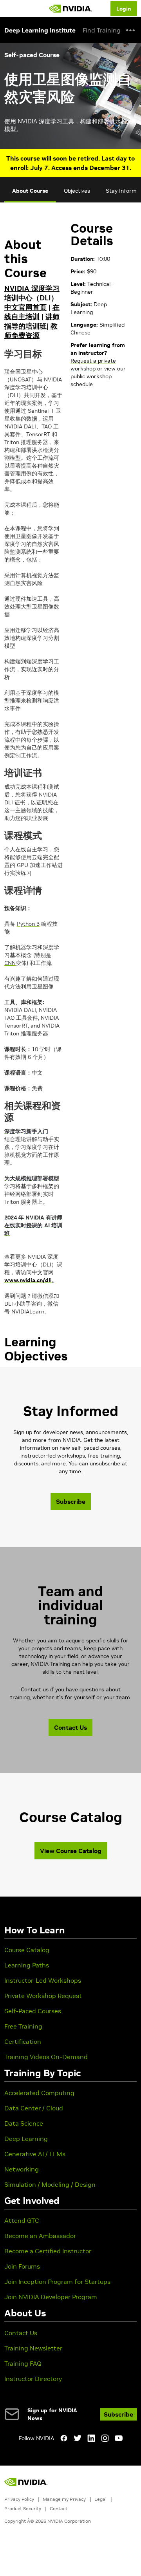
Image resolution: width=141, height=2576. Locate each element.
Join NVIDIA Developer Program (51, 2297)
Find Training (102, 30)
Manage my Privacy (64, 2499)
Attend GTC (22, 2220)
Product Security (23, 2508)
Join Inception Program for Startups (57, 2282)
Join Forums (22, 2266)
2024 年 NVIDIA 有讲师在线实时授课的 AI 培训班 (33, 1225)
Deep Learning (26, 2139)
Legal (100, 2499)
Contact (59, 2508)
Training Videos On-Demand (46, 2057)
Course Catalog (27, 1950)
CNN (10, 963)
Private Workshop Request (43, 1996)
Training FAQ (23, 2363)
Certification (23, 2041)
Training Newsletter (33, 2348)
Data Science (24, 2123)
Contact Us (70, 1727)
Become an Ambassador (40, 2236)
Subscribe (71, 1501)
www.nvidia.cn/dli (28, 1280)
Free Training (23, 2026)
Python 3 (28, 924)
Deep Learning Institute (40, 30)
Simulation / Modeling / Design (50, 2184)
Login (124, 9)
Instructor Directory (33, 2379)
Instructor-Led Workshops (43, 1980)
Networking (22, 2169)
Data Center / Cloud (34, 2108)
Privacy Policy (19, 2499)
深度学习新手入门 (26, 1131)
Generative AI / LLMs (35, 2154)
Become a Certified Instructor (48, 2251)
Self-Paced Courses (33, 2011)
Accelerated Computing (39, 2093)
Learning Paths (27, 1965)
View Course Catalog (71, 1851)
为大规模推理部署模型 (32, 1178)
